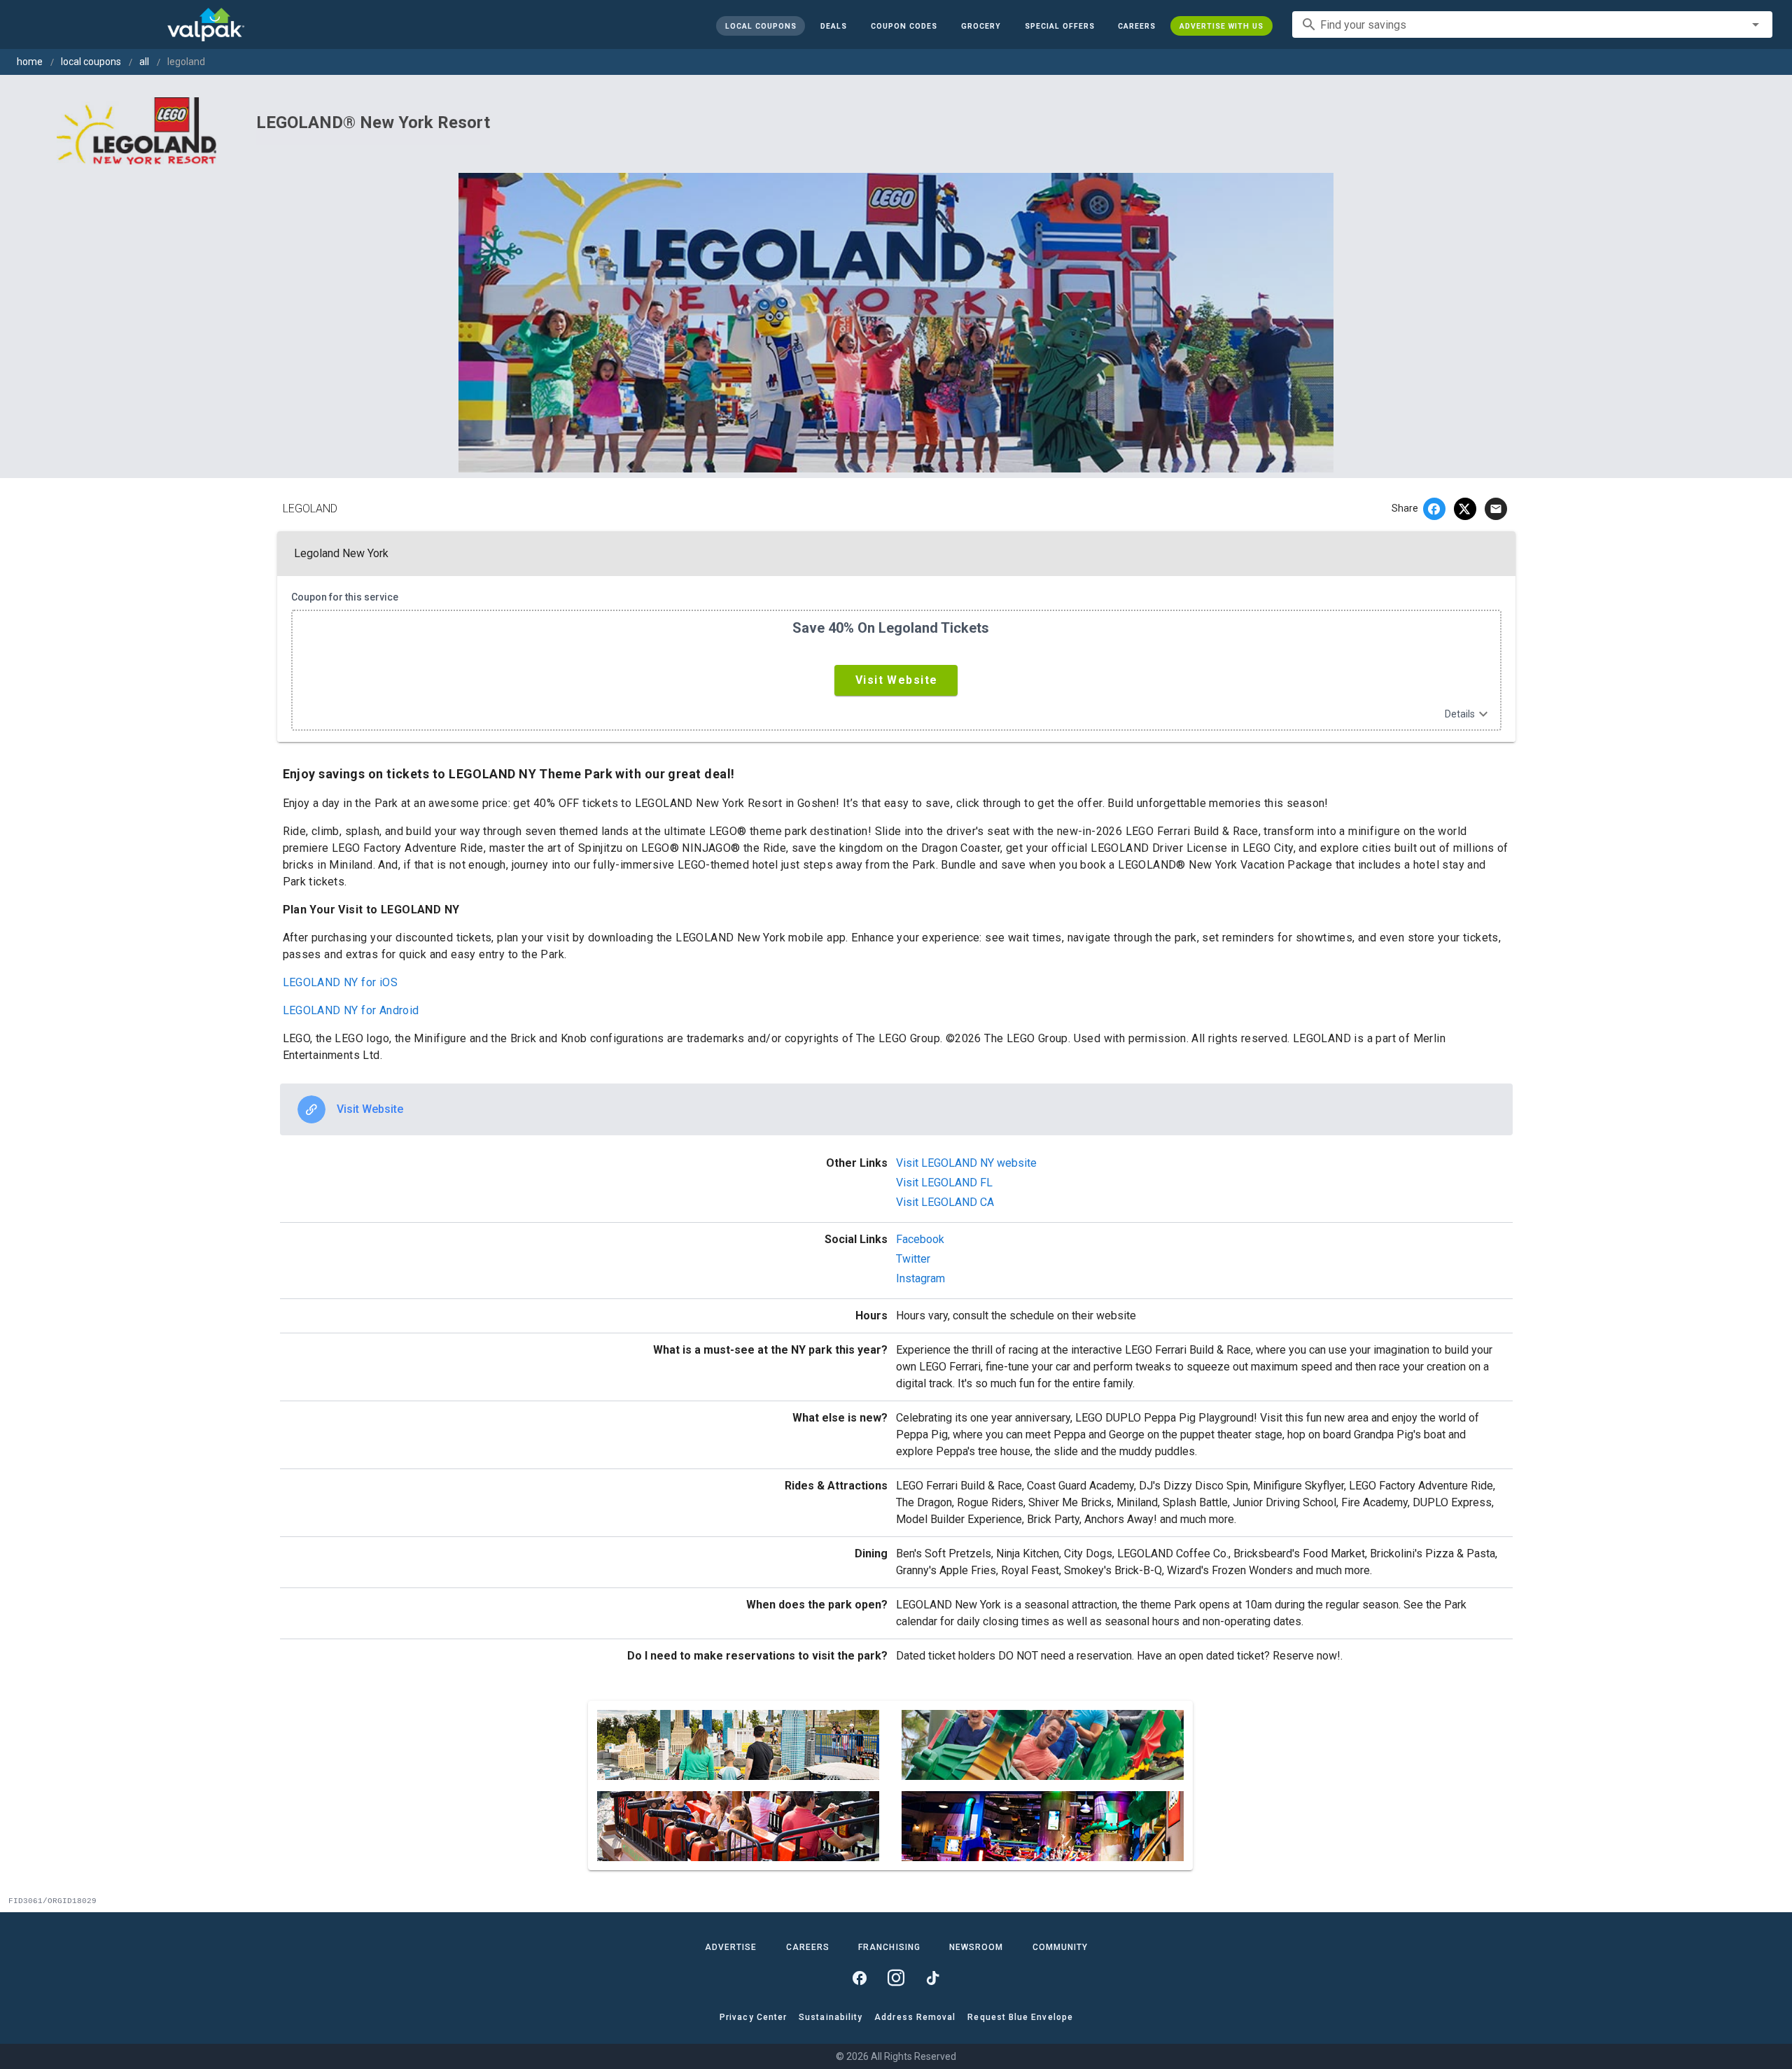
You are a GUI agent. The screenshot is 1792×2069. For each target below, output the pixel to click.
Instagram (920, 1278)
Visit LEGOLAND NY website (966, 1163)
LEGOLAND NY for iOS (341, 982)
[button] (1059, 26)
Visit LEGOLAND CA (945, 1202)
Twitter (913, 1259)
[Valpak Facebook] (860, 1978)
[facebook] (1434, 509)
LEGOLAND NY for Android (351, 1010)
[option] (896, 1109)
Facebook (920, 1239)
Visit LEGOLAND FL (944, 1183)
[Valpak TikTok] (932, 1978)
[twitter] (1465, 509)
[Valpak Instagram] (896, 1978)
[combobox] (1532, 24)
